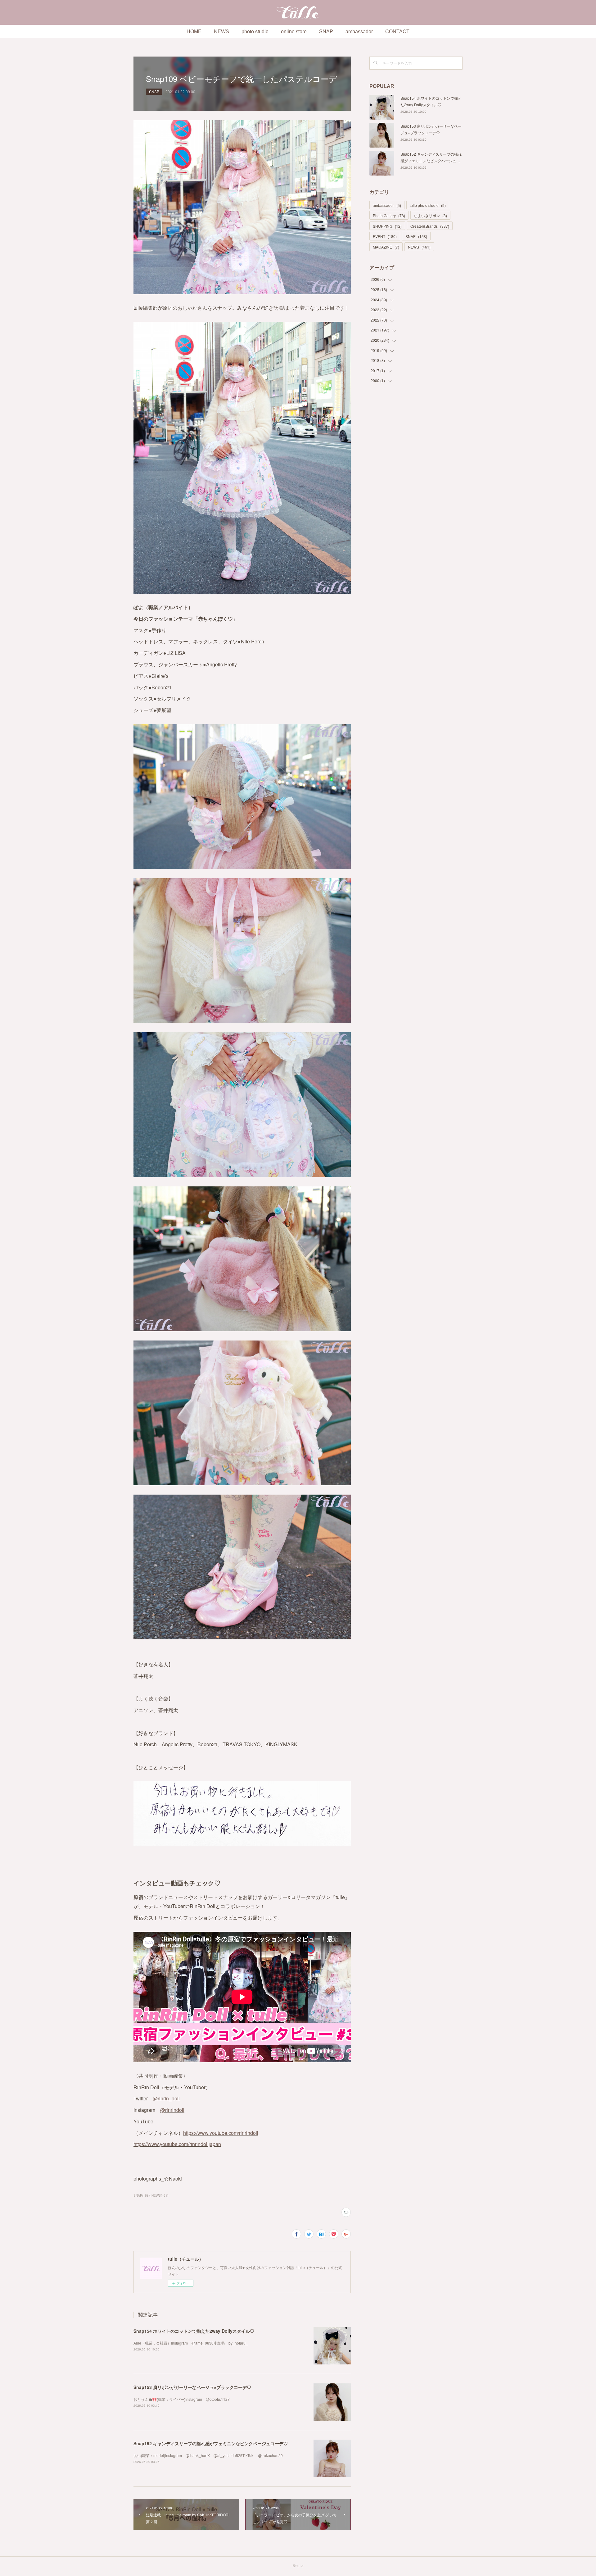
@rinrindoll (172, 2110)
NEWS (221, 32)
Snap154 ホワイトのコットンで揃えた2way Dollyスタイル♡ (194, 2331)
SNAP (326, 32)
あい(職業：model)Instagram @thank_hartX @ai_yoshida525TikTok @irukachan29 (208, 2455)
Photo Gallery (389, 215)
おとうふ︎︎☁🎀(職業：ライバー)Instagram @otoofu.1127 (182, 2399)
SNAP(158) (142, 2195)
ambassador (359, 32)
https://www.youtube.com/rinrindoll (221, 2133)
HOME (194, 32)
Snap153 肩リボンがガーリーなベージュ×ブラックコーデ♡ (192, 2387)
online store (294, 32)
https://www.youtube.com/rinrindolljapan (177, 2144)
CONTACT (397, 32)
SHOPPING (387, 226)
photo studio (255, 32)
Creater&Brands (430, 226)
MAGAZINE (386, 247)
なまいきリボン (430, 215)
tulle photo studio (428, 205)
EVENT (385, 236)
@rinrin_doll (166, 2098)
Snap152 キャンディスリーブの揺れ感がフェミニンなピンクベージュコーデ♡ (211, 2443)
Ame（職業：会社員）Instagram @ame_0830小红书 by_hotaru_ (191, 2343)
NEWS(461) (160, 2195)
